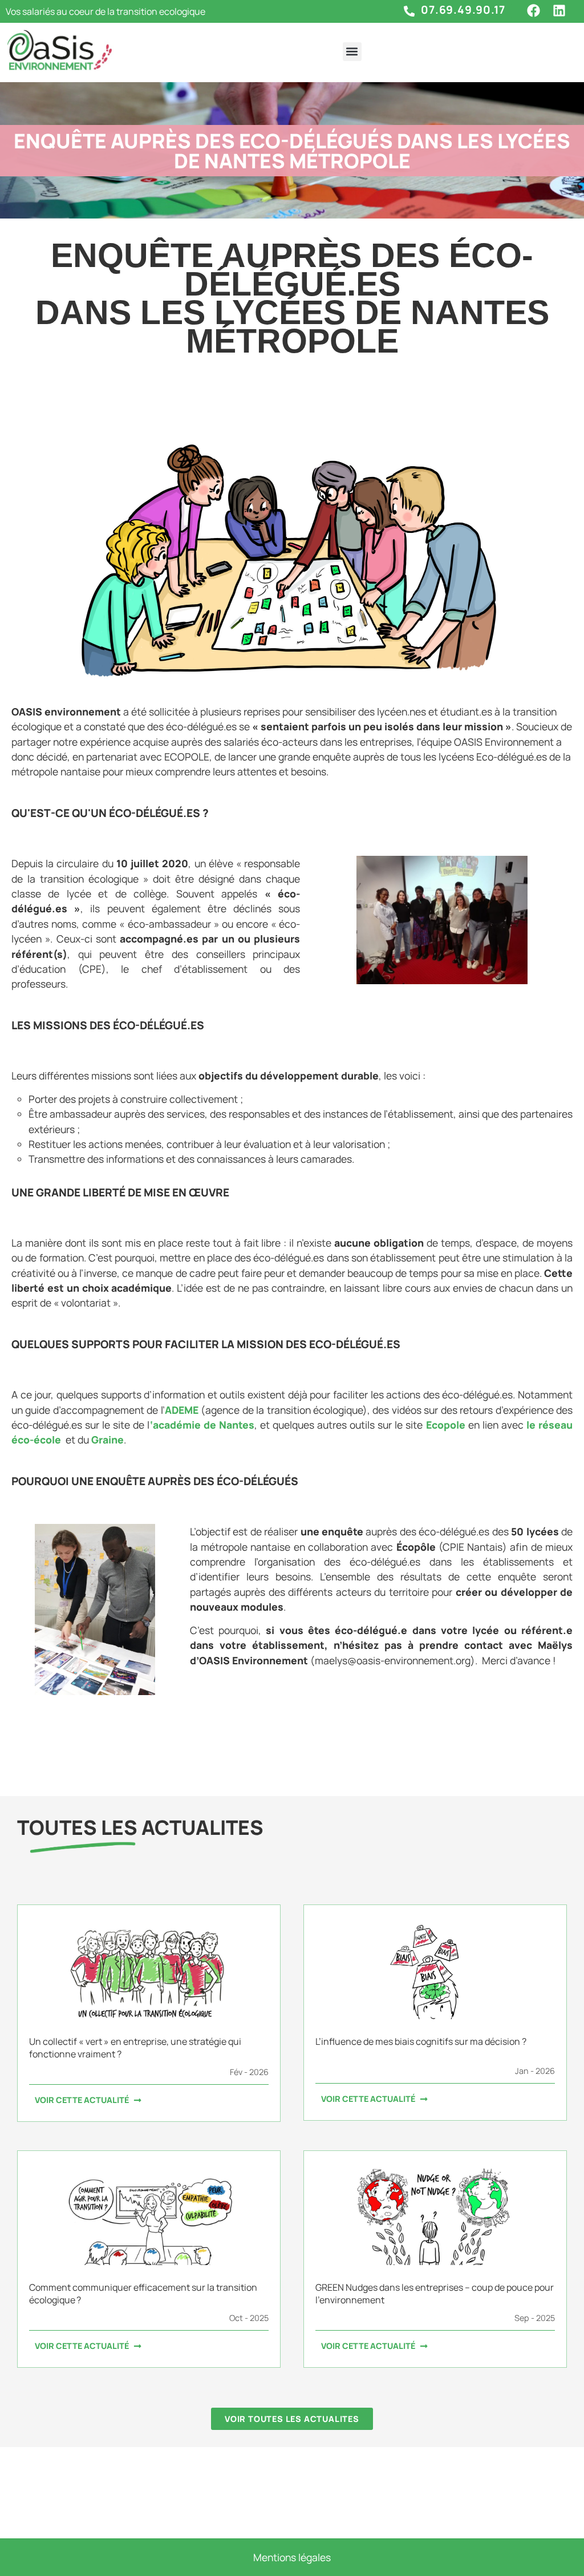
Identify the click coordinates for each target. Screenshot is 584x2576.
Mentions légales (292, 2557)
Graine (108, 1439)
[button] (352, 52)
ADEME (183, 1410)
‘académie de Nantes (202, 1425)
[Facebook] (534, 11)
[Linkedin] (559, 11)
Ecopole (446, 1425)
